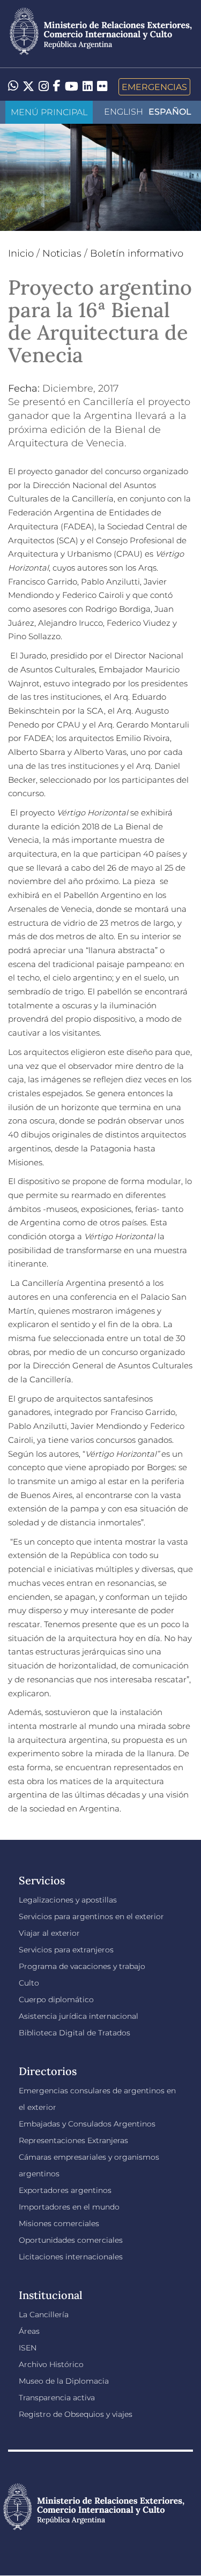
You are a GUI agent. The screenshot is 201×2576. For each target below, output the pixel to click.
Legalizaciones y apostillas (68, 1900)
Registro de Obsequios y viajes (76, 2414)
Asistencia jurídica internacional (79, 2016)
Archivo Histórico (51, 2364)
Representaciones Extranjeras (73, 2140)
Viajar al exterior (49, 1933)
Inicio (21, 253)
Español (170, 112)
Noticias (62, 253)
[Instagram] (44, 87)
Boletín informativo (137, 253)
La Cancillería (44, 2315)
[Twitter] (28, 87)
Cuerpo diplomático (56, 2000)
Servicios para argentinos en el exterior (91, 1916)
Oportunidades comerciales (71, 2240)
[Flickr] (102, 86)
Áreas (29, 2331)
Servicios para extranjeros (66, 1950)
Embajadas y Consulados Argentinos (87, 2124)
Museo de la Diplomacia (64, 2381)
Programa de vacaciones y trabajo (82, 1966)
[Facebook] (57, 87)
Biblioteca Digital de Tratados (75, 2033)
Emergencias (154, 87)
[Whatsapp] (13, 87)
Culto (29, 1983)
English (124, 112)
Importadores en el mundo (69, 2207)
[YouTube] (72, 87)
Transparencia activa (57, 2398)
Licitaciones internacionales (71, 2257)
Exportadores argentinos (65, 2190)
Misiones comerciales (59, 2223)
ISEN (28, 2348)
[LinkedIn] (88, 86)
